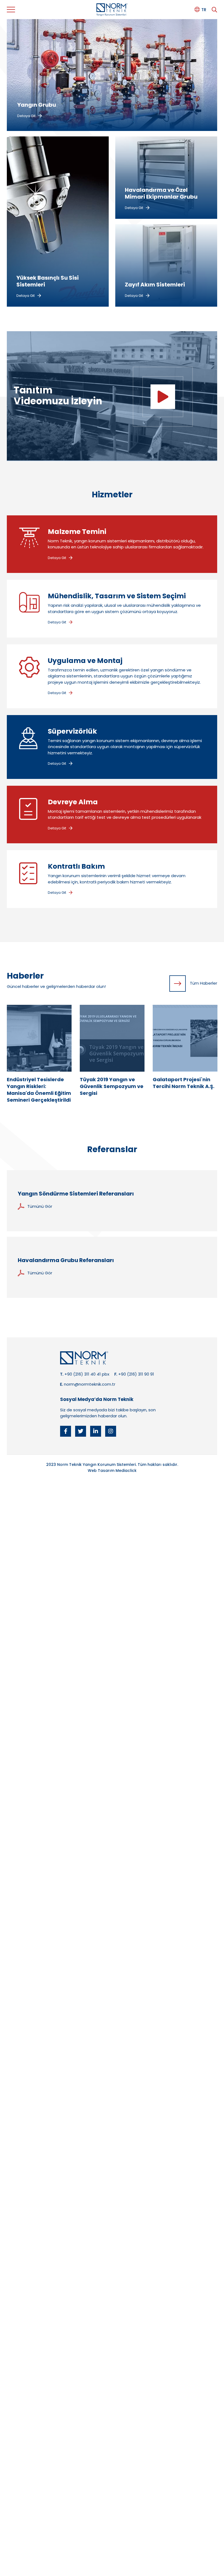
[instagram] (111, 1431)
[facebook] (66, 1431)
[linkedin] (96, 1431)
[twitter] (81, 1431)
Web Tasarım (101, 1471)
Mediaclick (126, 1471)
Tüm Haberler (204, 983)
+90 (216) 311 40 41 (83, 1374)
